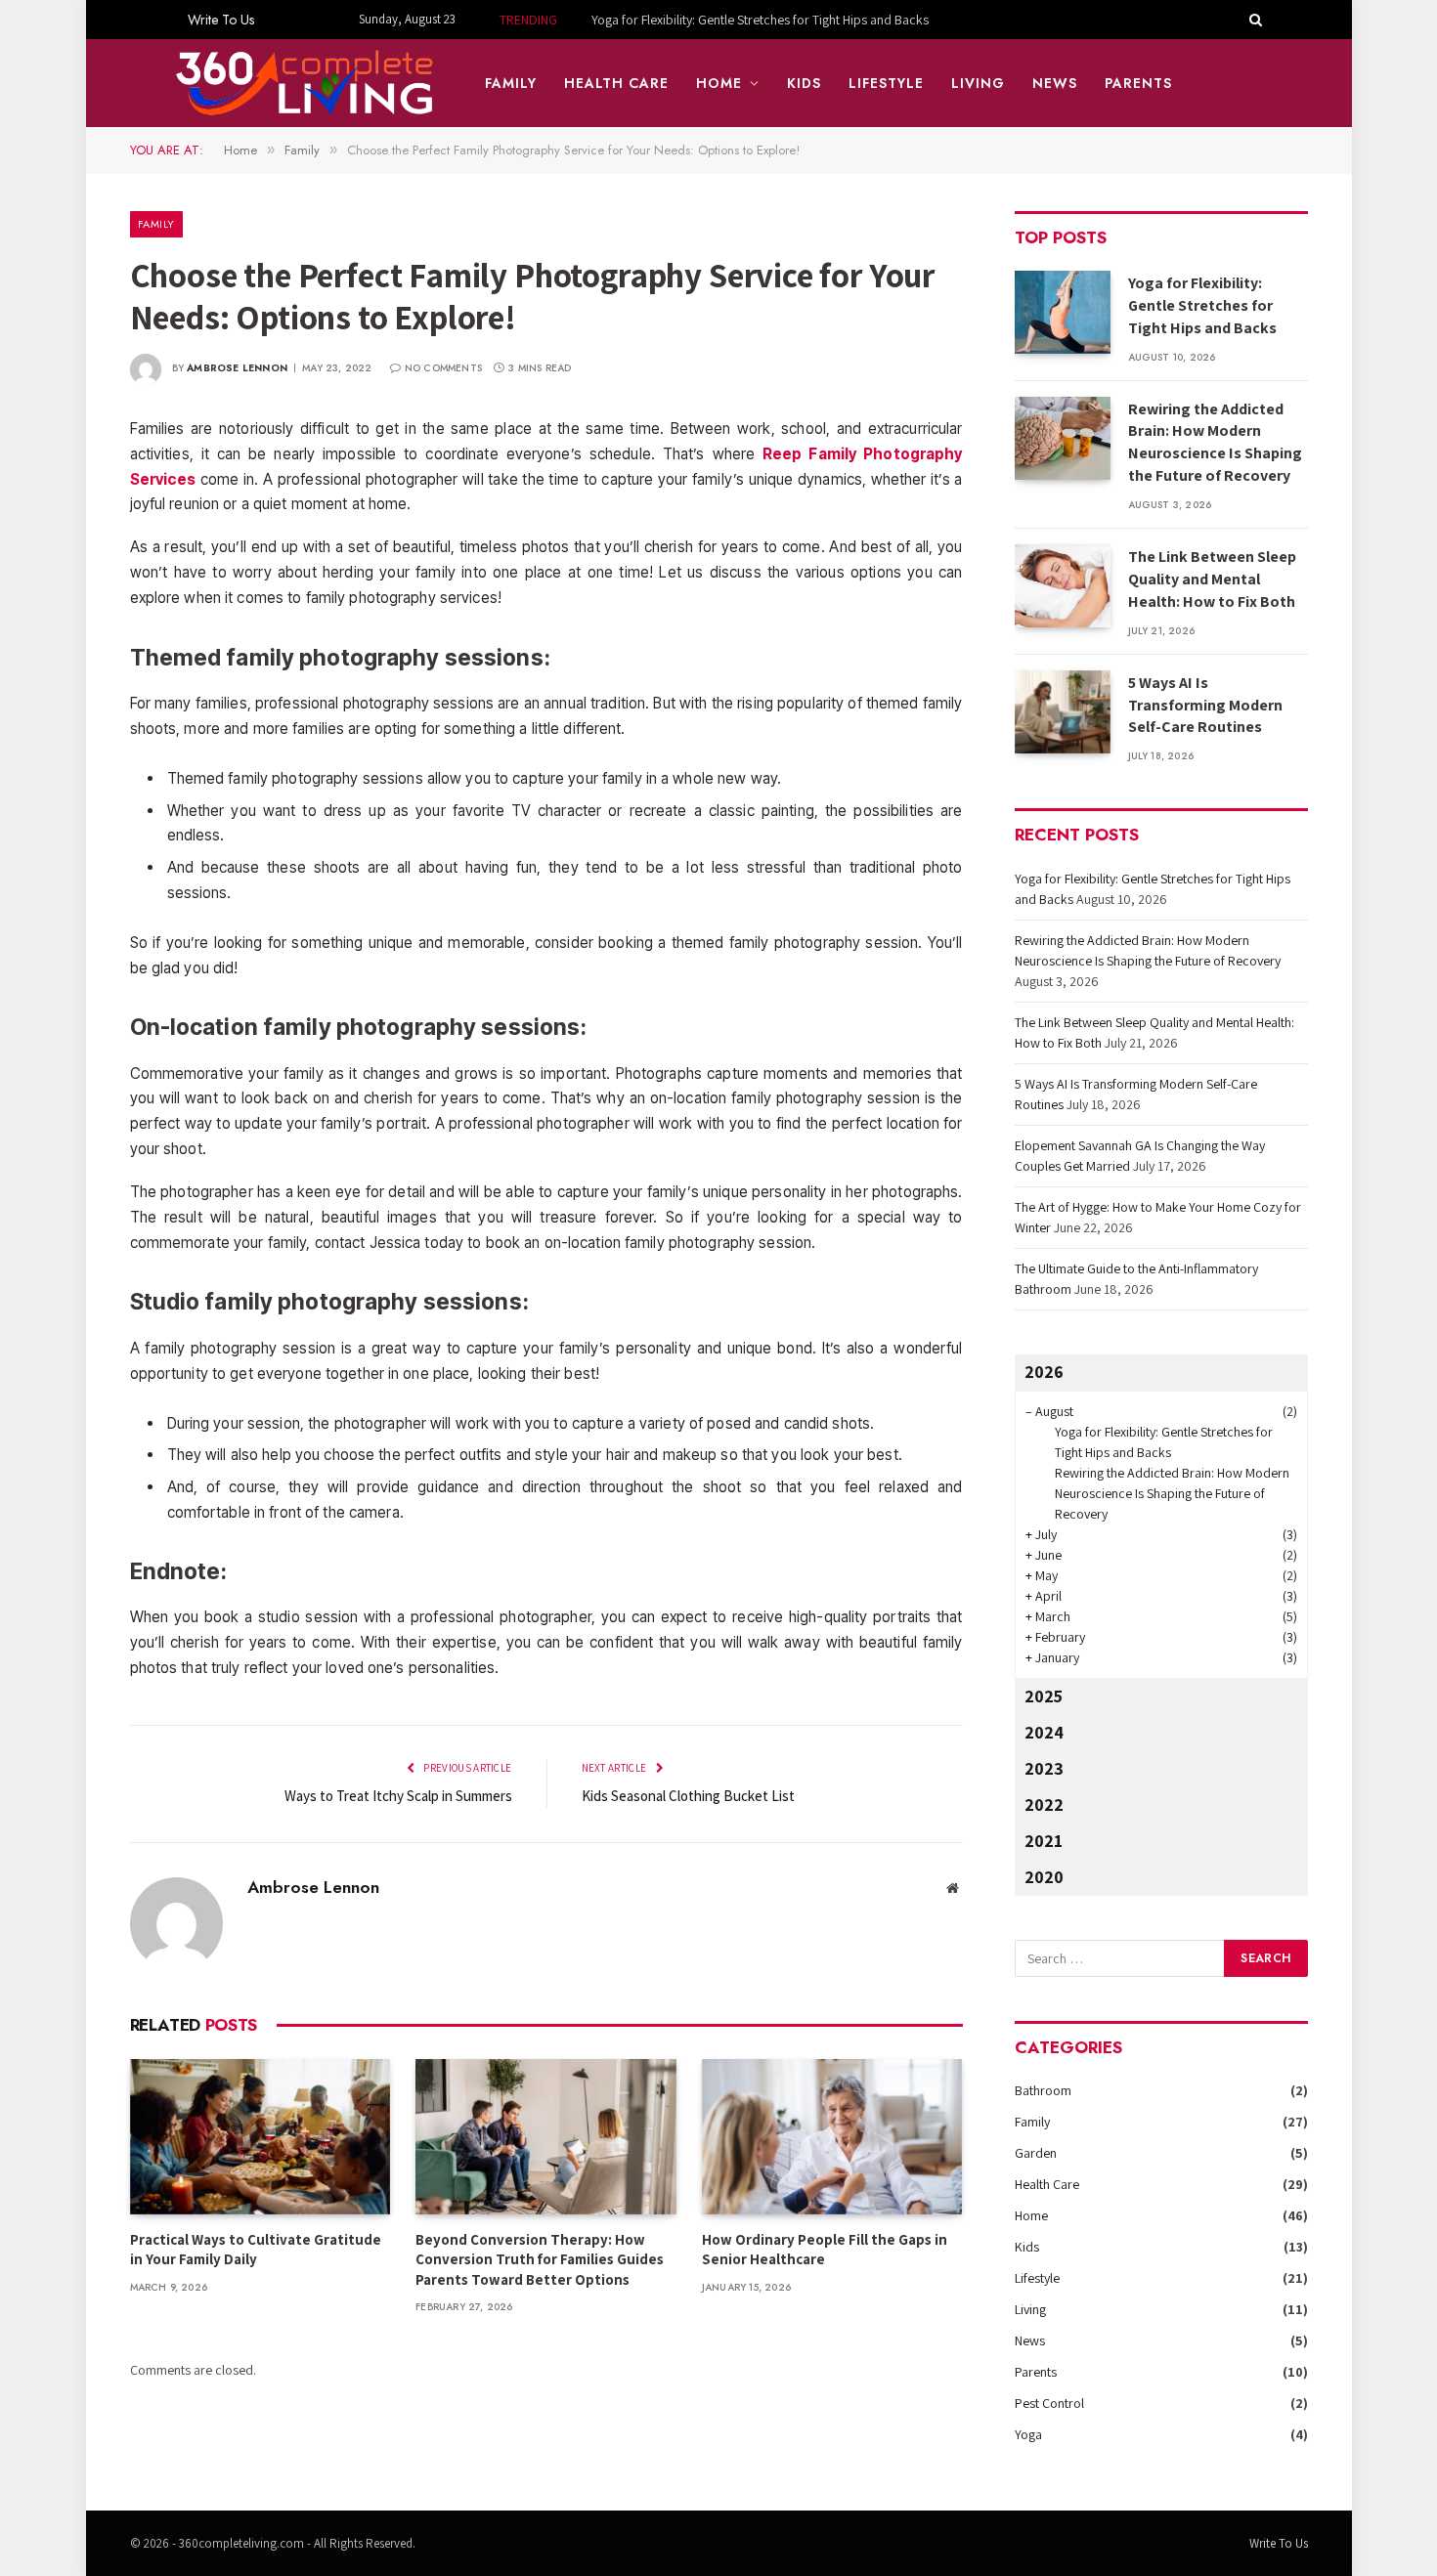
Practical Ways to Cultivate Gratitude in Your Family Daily (256, 2249)
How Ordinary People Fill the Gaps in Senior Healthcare (825, 2249)
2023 (1044, 1768)
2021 (1044, 1841)
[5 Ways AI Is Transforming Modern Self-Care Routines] (1063, 712)
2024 (1044, 1732)
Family (511, 83)
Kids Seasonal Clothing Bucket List (688, 1796)
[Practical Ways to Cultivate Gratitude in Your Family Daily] (261, 2137)
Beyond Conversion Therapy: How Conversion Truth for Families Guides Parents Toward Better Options (540, 2259)
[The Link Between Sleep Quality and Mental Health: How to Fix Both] (1063, 586)
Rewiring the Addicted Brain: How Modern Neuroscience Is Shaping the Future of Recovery (734, 20)
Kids (804, 83)
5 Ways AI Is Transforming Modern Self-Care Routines (1205, 705)
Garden (1036, 2153)
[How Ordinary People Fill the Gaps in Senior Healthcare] (832, 2137)
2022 (1044, 1804)
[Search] (1254, 20)
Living (978, 83)
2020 (1044, 1877)
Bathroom (1043, 2090)
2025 (1044, 1696)
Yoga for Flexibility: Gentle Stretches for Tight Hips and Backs (1202, 305)
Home (719, 83)
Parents (1138, 83)
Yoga (1028, 2434)
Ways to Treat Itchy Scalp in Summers (398, 1796)
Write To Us (221, 20)
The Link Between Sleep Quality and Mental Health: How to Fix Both (1212, 579)
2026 (1044, 1372)
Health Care (617, 83)
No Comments (443, 368)
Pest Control (1049, 2403)
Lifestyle (886, 83)
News (1055, 83)
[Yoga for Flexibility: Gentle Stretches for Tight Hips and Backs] (1063, 312)
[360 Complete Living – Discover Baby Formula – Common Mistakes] (306, 83)
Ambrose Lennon (237, 368)
